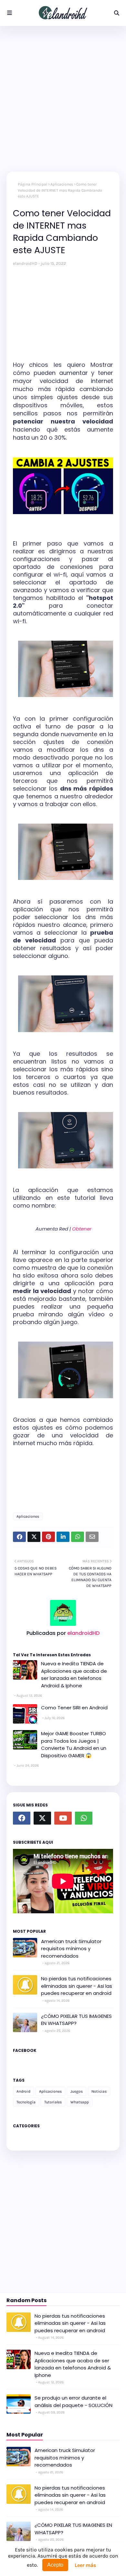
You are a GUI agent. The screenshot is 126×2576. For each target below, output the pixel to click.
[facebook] (22, 1818)
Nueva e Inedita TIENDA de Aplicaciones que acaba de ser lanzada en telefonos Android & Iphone (74, 1675)
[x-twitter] (42, 1818)
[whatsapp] (84, 1818)
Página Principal (32, 184)
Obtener (82, 1229)
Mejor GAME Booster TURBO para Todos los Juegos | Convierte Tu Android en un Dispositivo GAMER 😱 (74, 1744)
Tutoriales (53, 2102)
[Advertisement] (63, 99)
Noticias (99, 2091)
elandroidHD (25, 263)
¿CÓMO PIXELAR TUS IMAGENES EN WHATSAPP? (76, 2020)
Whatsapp (80, 2102)
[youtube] (63, 1818)
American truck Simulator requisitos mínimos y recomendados (71, 1949)
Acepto (55, 2565)
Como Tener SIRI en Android (74, 1708)
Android (23, 2091)
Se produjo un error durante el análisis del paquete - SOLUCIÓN (73, 2402)
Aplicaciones (62, 184)
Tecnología (26, 2102)
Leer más (85, 2565)
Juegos (77, 2091)
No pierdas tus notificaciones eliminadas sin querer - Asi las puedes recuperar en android (77, 1986)
